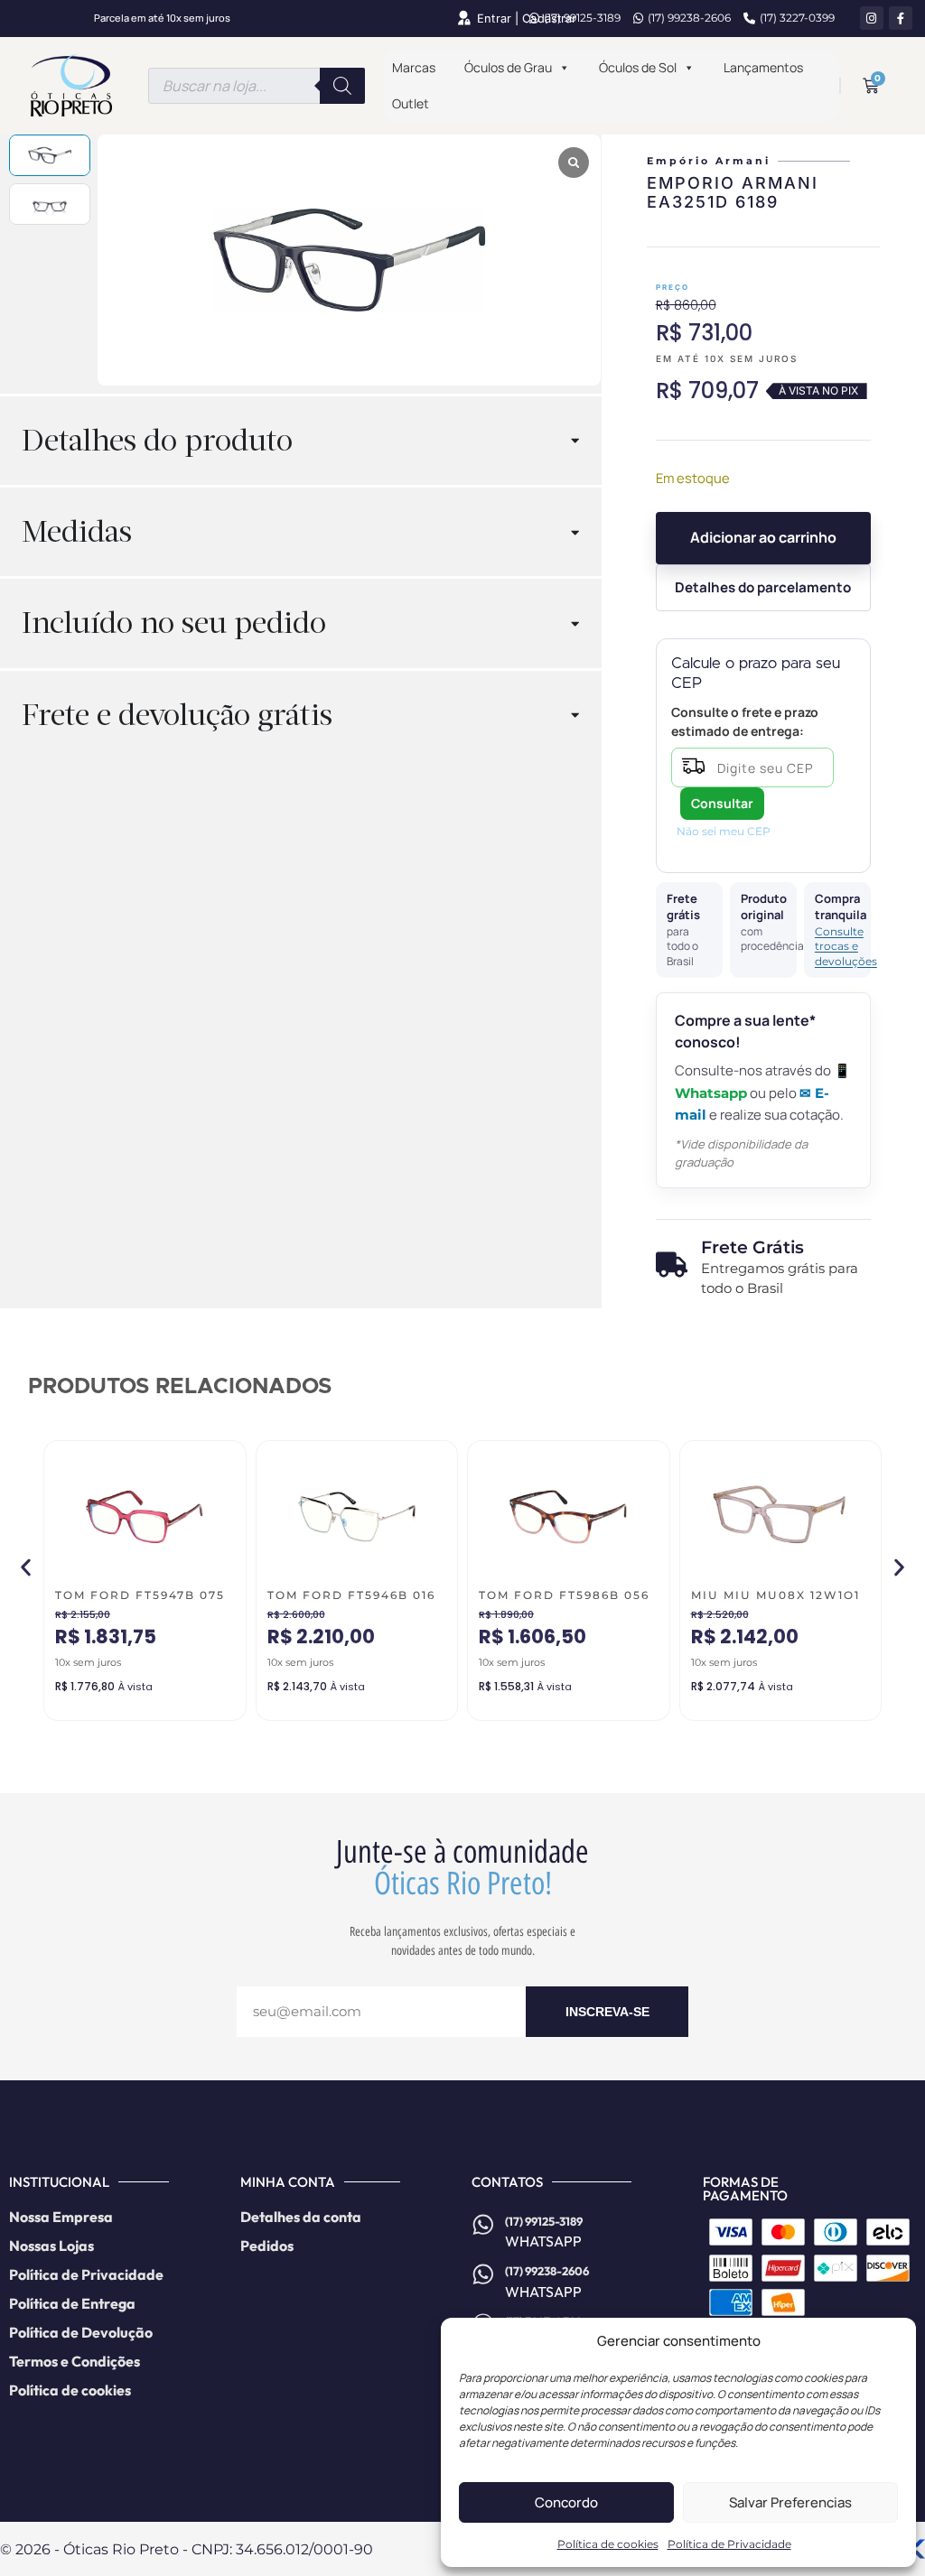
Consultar (722, 803)
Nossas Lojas (51, 2246)
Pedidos (267, 2246)
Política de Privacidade (729, 2544)
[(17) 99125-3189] (483, 2225)
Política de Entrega (72, 2303)
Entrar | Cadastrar (527, 19)
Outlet (411, 103)
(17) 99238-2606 (689, 18)
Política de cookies (608, 2544)
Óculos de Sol (638, 67)
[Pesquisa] (342, 86)
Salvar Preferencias (790, 2502)
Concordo (566, 2502)
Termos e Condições (75, 2361)
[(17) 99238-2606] (483, 2274)
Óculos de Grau (508, 67)
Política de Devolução (81, 2332)
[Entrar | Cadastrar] (463, 18)
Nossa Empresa (61, 2217)
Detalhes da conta (301, 2217)
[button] (26, 1567)
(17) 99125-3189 (582, 18)
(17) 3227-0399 (797, 18)
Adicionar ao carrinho (763, 537)
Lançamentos (763, 67)
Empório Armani (709, 161)
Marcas (414, 67)
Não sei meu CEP (724, 831)
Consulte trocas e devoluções (837, 946)
